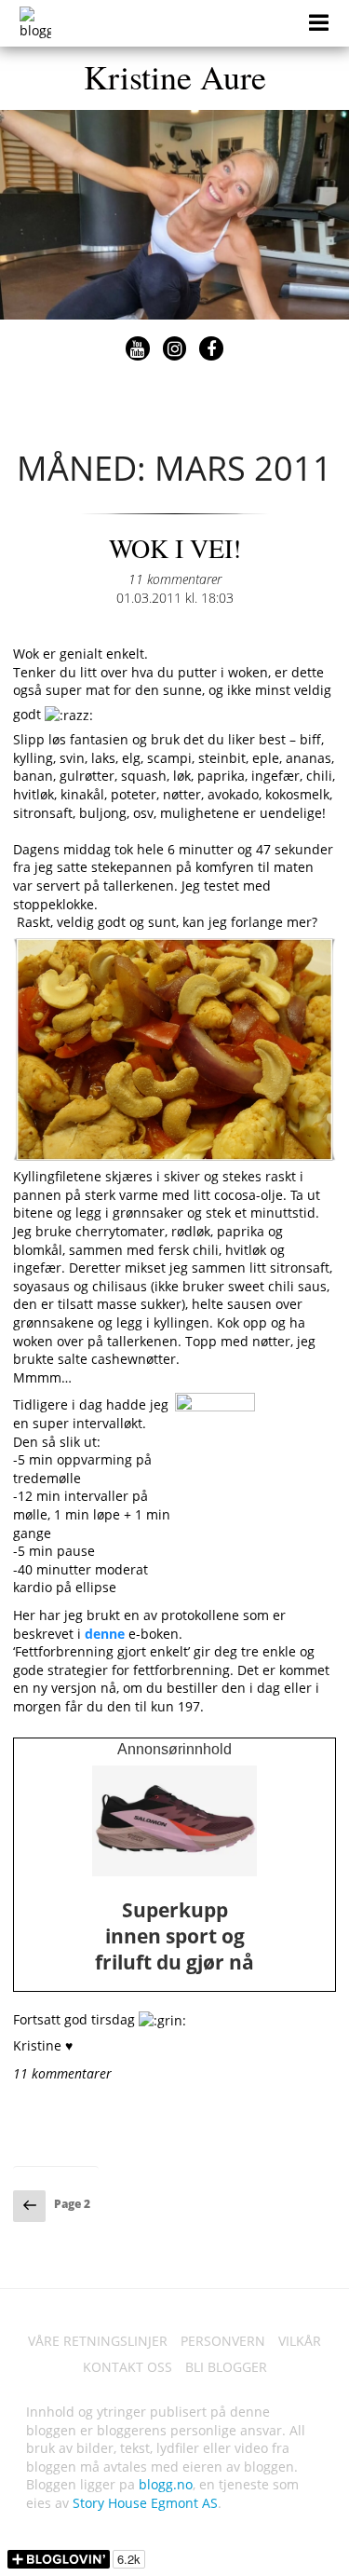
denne (105, 1634)
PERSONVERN (223, 2341)
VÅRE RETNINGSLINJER (98, 2341)
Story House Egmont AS (145, 2503)
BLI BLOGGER (226, 2367)
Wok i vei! (175, 548)
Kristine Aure (175, 76)
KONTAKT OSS (128, 2367)
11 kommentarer (175, 579)
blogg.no (166, 2484)
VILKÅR (300, 2341)
